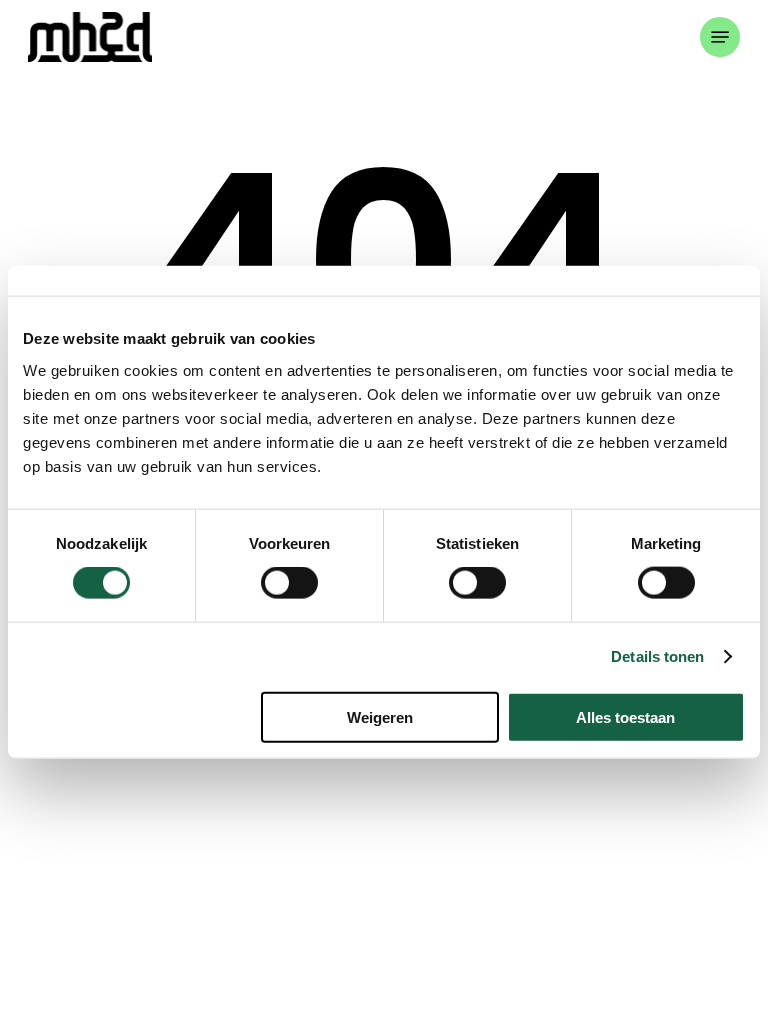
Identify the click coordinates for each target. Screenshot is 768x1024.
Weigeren (380, 716)
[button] (720, 37)
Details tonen (657, 656)
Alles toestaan (625, 716)
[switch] (289, 583)
